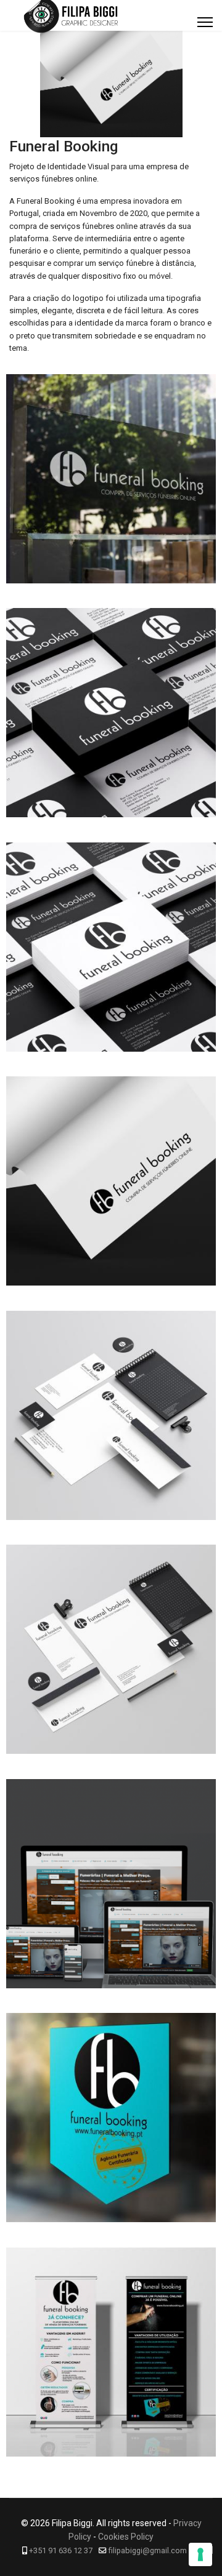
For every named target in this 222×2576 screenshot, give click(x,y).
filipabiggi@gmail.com (148, 2550)
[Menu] (205, 22)
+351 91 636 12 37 (61, 2550)
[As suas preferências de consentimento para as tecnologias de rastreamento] (200, 2554)
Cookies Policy (126, 2537)
